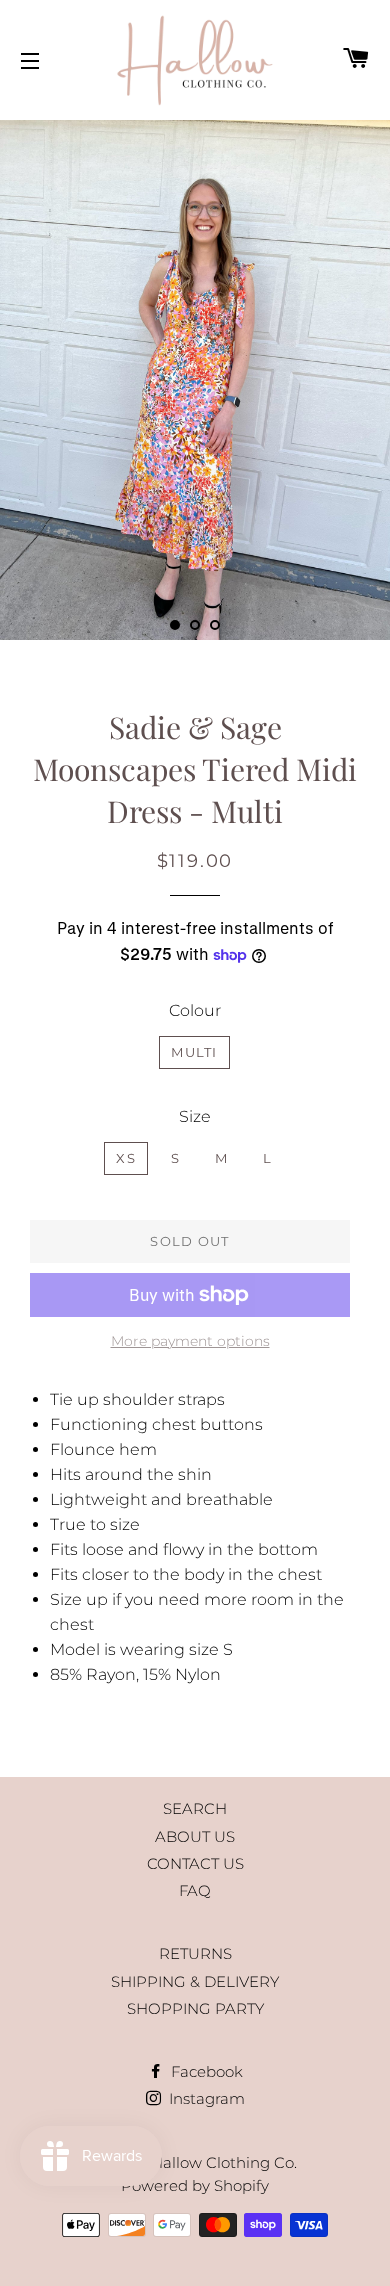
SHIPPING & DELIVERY (195, 1981)
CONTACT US (195, 1863)
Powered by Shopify (195, 2185)
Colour (195, 1010)
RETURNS (195, 1953)
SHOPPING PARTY (195, 2008)
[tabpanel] (195, 380)
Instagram (205, 2098)
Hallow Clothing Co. (224, 2162)
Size (195, 1116)
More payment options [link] (190, 1341)
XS (126, 1158)
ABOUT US (195, 1836)
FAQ (195, 1890)
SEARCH (195, 1808)
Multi (194, 1052)
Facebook (205, 2071)
